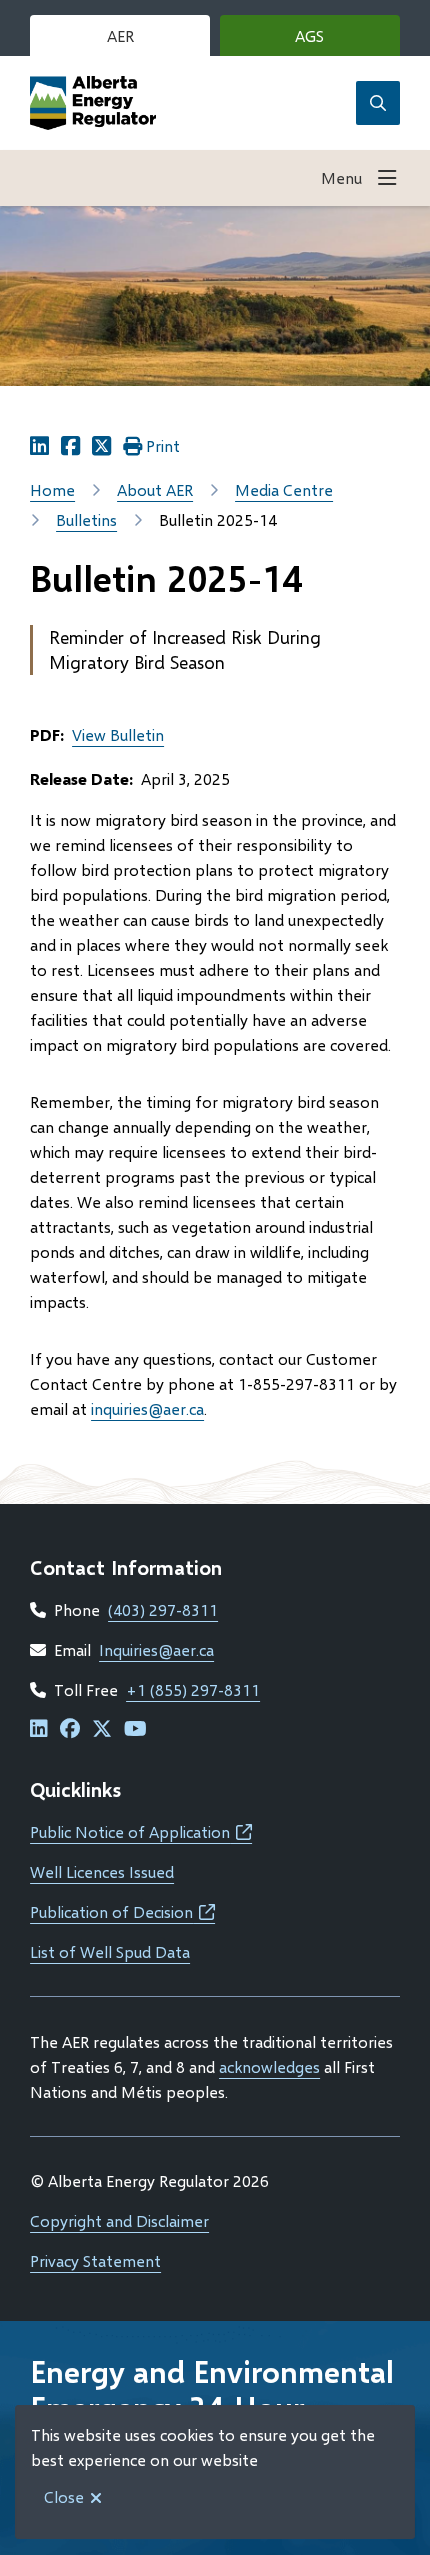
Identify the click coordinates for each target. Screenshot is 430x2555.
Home (52, 489)
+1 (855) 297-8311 (193, 1689)
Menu (341, 177)
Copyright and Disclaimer (119, 2220)
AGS (339, 41)
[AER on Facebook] (70, 1729)
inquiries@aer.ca (147, 1408)
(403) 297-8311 (163, 1609)
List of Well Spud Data (110, 1951)
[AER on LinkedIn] (39, 1729)
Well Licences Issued (102, 1871)
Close (64, 2496)
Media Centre (284, 489)
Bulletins (86, 519)
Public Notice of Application (141, 1831)
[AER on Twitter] (102, 1729)
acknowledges (269, 2066)
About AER (155, 489)
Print (163, 445)
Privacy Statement (95, 2260)
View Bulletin (118, 734)
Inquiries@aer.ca (156, 1649)
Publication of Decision (122, 1911)
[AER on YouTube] (135, 1729)
